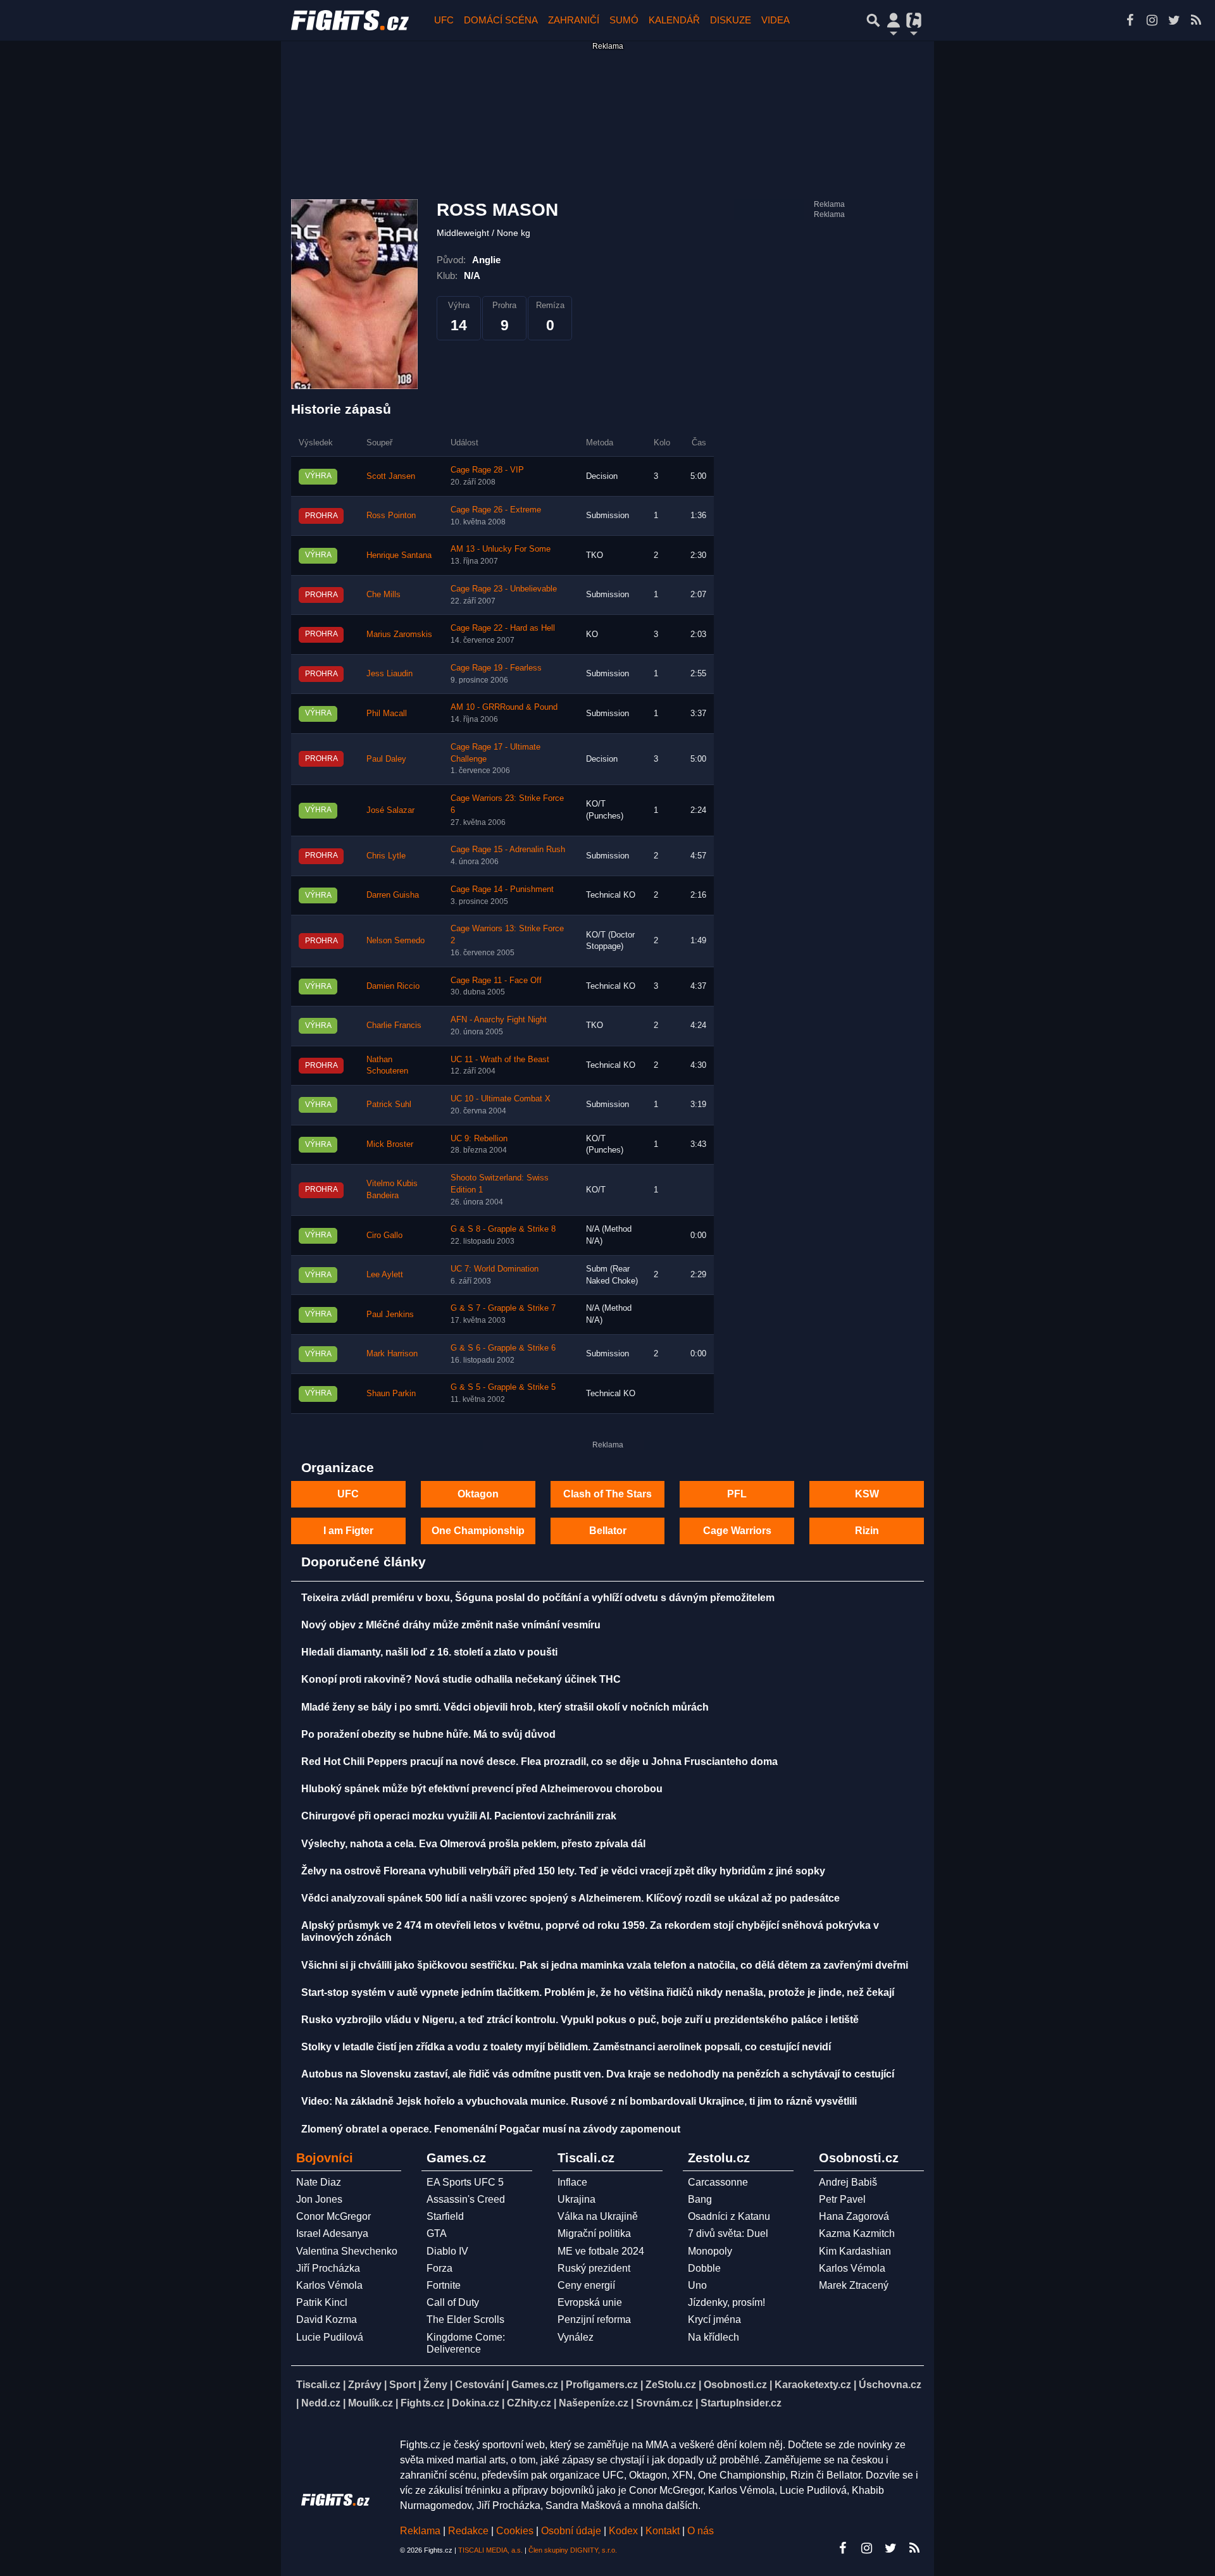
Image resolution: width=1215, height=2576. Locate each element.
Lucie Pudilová (330, 2337)
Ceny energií (586, 2285)
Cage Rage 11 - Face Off (496, 981)
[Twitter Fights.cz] (1174, 20)
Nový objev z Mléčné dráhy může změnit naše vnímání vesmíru (451, 1625)
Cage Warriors (737, 1531)
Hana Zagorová (854, 2216)
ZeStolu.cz (671, 2385)
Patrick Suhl (389, 1105)
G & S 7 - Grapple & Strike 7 (503, 1308)
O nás (701, 2531)
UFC (444, 20)
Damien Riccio (393, 986)
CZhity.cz (529, 2403)
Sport (402, 2385)
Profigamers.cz (602, 2385)
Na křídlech (713, 2337)
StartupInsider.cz (741, 2403)
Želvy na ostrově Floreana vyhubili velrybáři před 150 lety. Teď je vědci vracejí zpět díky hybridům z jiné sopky (563, 1871)
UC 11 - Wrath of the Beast (500, 1060)
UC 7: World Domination (495, 1269)
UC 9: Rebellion (479, 1139)
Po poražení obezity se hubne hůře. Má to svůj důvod (428, 1734)
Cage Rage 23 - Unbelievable (504, 589)
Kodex (625, 2531)
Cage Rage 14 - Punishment (502, 889)
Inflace (572, 2182)
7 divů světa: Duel (728, 2233)
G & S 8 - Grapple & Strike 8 (503, 1229)
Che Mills (383, 595)
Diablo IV (447, 2251)
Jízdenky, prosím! (726, 2302)
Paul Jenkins (390, 1315)
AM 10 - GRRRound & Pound (504, 707)
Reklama (420, 2531)
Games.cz (535, 2385)
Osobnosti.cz (735, 2385)
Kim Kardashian (855, 2251)
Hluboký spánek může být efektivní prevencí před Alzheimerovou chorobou (482, 1789)
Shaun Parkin (391, 1394)
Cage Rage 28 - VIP (487, 470)
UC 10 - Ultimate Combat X (501, 1099)
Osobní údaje (571, 2531)
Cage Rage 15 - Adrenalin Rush (508, 850)
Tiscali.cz (318, 2385)
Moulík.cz (371, 2403)
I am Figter (348, 1531)
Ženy (435, 2385)
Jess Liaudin (389, 674)
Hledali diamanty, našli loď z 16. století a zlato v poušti (429, 1652)
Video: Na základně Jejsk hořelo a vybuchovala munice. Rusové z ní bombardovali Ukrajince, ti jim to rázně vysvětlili (579, 2101)
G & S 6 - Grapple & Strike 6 (503, 1348)
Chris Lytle (386, 856)
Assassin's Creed (466, 2199)
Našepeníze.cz (594, 2403)
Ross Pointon (391, 516)
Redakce (468, 2531)
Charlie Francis (394, 1025)
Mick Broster (390, 1144)
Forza (439, 2268)
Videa (776, 20)
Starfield (445, 2216)
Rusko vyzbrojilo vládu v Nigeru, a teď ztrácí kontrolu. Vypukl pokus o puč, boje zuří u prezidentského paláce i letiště (580, 2020)
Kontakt (664, 2531)
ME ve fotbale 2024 (601, 2251)
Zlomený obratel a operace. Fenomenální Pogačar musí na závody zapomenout (491, 2129)
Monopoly (710, 2251)
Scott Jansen (391, 476)
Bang (700, 2199)
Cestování (479, 2385)
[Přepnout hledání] (873, 20)
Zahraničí (574, 20)
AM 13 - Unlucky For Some (501, 549)
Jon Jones (319, 2199)
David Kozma (327, 2319)
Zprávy (365, 2385)
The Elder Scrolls (465, 2319)
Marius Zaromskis (399, 635)
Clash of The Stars (607, 1494)
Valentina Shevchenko (347, 2251)
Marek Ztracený (854, 2285)
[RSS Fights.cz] (1196, 20)
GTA (437, 2233)
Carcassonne (718, 2182)
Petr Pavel (842, 2199)
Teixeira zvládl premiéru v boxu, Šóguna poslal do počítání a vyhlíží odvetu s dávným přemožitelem (538, 1598)
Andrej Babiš (848, 2182)
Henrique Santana (399, 555)
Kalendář (674, 20)
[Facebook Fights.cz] (1130, 20)
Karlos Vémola (329, 2285)
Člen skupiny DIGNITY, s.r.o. (573, 2550)
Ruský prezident (594, 2268)
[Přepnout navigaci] (894, 20)
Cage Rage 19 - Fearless (496, 668)
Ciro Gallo (384, 1235)
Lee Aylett (385, 1275)
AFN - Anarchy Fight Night (499, 1020)
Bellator (608, 1531)
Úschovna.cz (890, 2385)
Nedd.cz (321, 2403)
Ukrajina (576, 2199)
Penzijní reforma (594, 2319)
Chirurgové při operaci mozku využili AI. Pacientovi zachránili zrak (459, 1816)
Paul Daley (386, 759)
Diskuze (731, 20)
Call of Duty (453, 2302)
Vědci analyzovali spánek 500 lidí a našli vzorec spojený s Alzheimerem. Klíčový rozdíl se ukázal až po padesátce (570, 1898)
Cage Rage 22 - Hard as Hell (503, 628)
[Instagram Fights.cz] (1152, 20)
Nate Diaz (319, 2182)
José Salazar (390, 810)
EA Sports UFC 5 (465, 2182)
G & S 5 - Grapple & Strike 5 (503, 1387)
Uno (697, 2285)
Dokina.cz (476, 2403)
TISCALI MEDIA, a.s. (490, 2550)
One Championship (478, 1531)
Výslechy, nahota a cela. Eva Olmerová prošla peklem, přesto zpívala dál (473, 1844)
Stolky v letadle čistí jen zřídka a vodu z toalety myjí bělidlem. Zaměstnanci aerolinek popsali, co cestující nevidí (566, 2047)
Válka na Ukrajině (598, 2216)
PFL (737, 1494)
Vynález (576, 2337)
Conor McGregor (333, 2216)
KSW (867, 1494)
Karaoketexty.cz (813, 2385)
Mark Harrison (392, 1354)
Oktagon (478, 1494)
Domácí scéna (501, 20)
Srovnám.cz (664, 2403)
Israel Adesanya (332, 2233)
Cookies (515, 2531)
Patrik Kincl (322, 2302)
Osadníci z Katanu (729, 2216)
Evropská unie (590, 2302)
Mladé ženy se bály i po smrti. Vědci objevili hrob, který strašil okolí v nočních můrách (505, 1707)
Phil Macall (387, 714)
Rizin (867, 1531)
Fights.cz (422, 2403)
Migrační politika (594, 2233)
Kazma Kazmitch (857, 2233)
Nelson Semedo (396, 941)
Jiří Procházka (328, 2268)
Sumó (624, 20)
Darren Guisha (393, 895)
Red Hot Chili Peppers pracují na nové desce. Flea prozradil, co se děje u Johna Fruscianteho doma (539, 1762)
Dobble (704, 2268)
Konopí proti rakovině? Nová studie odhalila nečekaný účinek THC (461, 1679)
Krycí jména (714, 2319)
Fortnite (444, 2285)
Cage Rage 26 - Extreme (496, 510)
